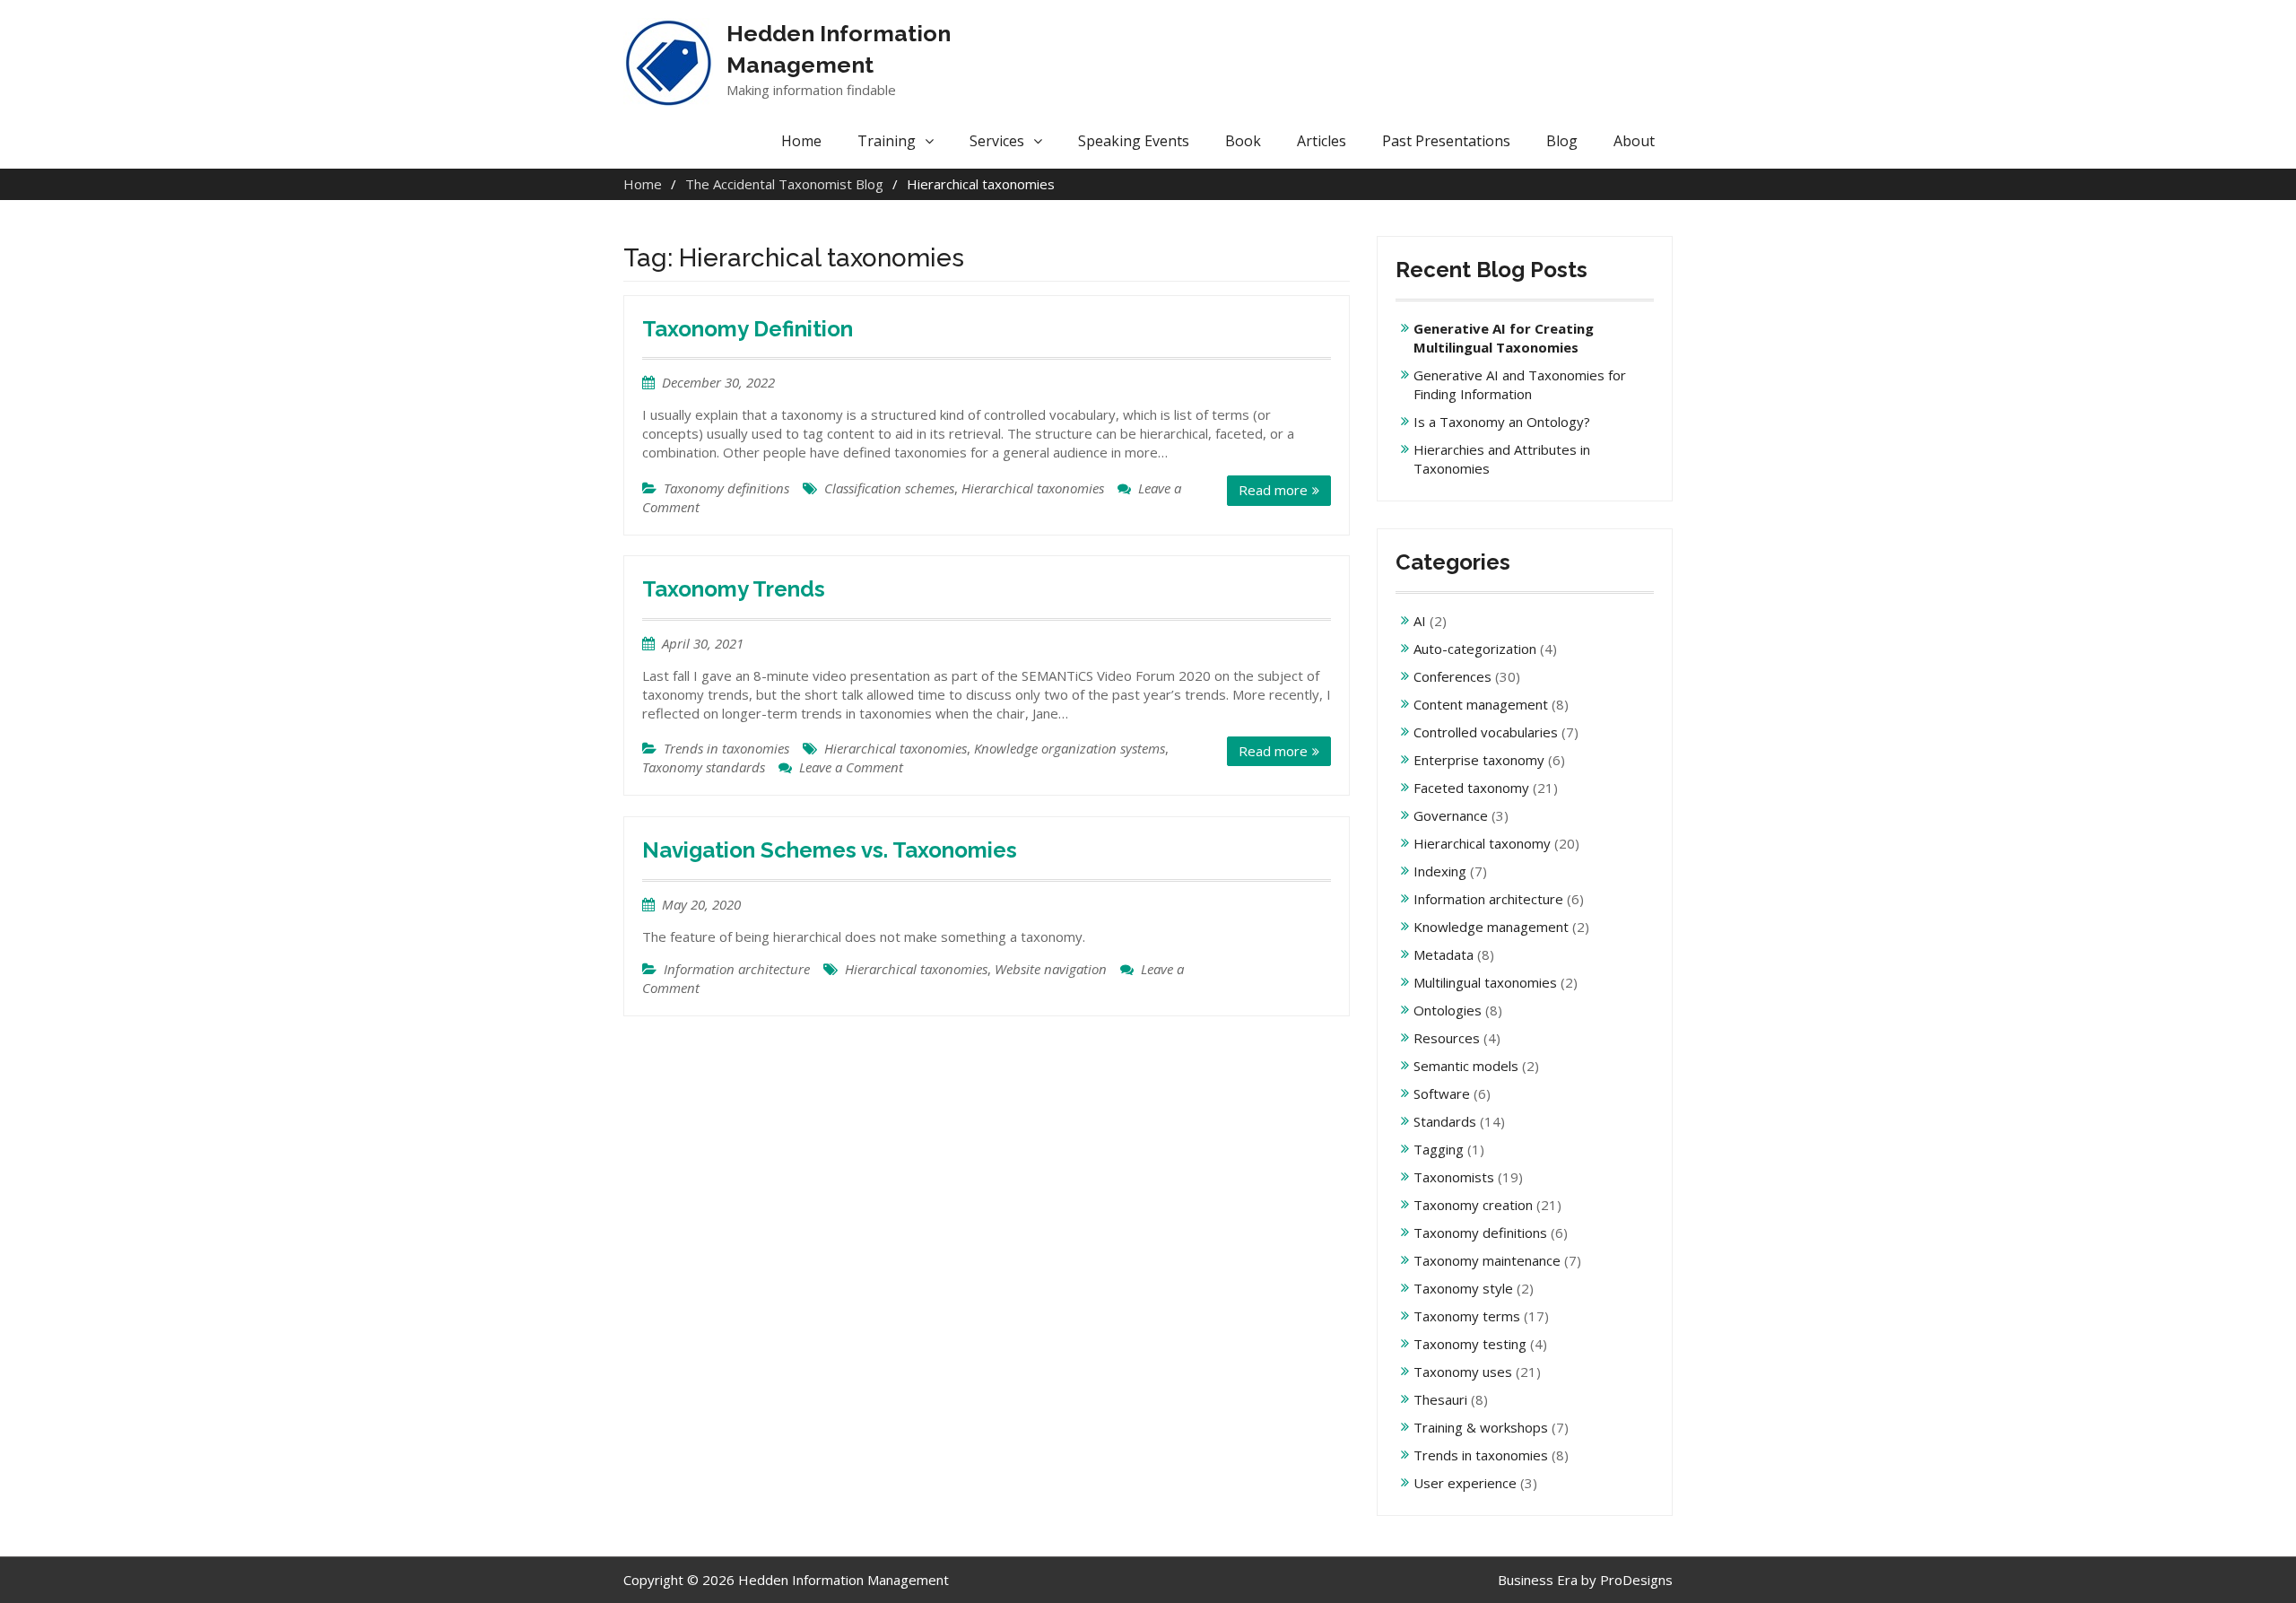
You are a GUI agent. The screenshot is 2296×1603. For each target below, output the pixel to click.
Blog (1562, 141)
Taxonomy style (1463, 1288)
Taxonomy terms (1467, 1316)
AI (1420, 621)
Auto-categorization (1475, 649)
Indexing (1440, 871)
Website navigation (1051, 969)
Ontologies (1448, 1010)
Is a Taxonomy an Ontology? (1502, 422)
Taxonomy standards (704, 767)
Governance (1451, 815)
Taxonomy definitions (726, 488)
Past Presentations (1446, 141)
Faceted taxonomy (1471, 788)
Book (1243, 141)
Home (801, 141)
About (1634, 141)
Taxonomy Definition (748, 329)
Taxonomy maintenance (1487, 1260)
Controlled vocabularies (1486, 732)
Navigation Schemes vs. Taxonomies (830, 850)
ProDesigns (1636, 1580)
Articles (1322, 141)
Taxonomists (1454, 1177)
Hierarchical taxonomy (1482, 843)
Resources (1447, 1038)
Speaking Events (1134, 141)
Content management (1481, 704)
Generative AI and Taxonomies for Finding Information (1520, 384)
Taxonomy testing (1470, 1344)
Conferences (1452, 676)
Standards (1445, 1121)
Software (1442, 1093)
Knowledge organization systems (1070, 748)
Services (997, 141)
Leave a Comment (851, 767)
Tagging (1439, 1149)
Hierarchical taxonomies (1033, 488)
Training (887, 141)
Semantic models (1466, 1066)
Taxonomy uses (1463, 1372)
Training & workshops (1481, 1427)
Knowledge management (1491, 927)
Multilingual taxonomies (1485, 982)
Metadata (1444, 954)
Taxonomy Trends (734, 589)
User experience (1465, 1483)
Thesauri (1440, 1399)
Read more (1273, 490)
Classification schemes (889, 488)
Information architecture (737, 969)
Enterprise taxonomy (1479, 760)
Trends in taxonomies (726, 748)
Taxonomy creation (1473, 1205)
